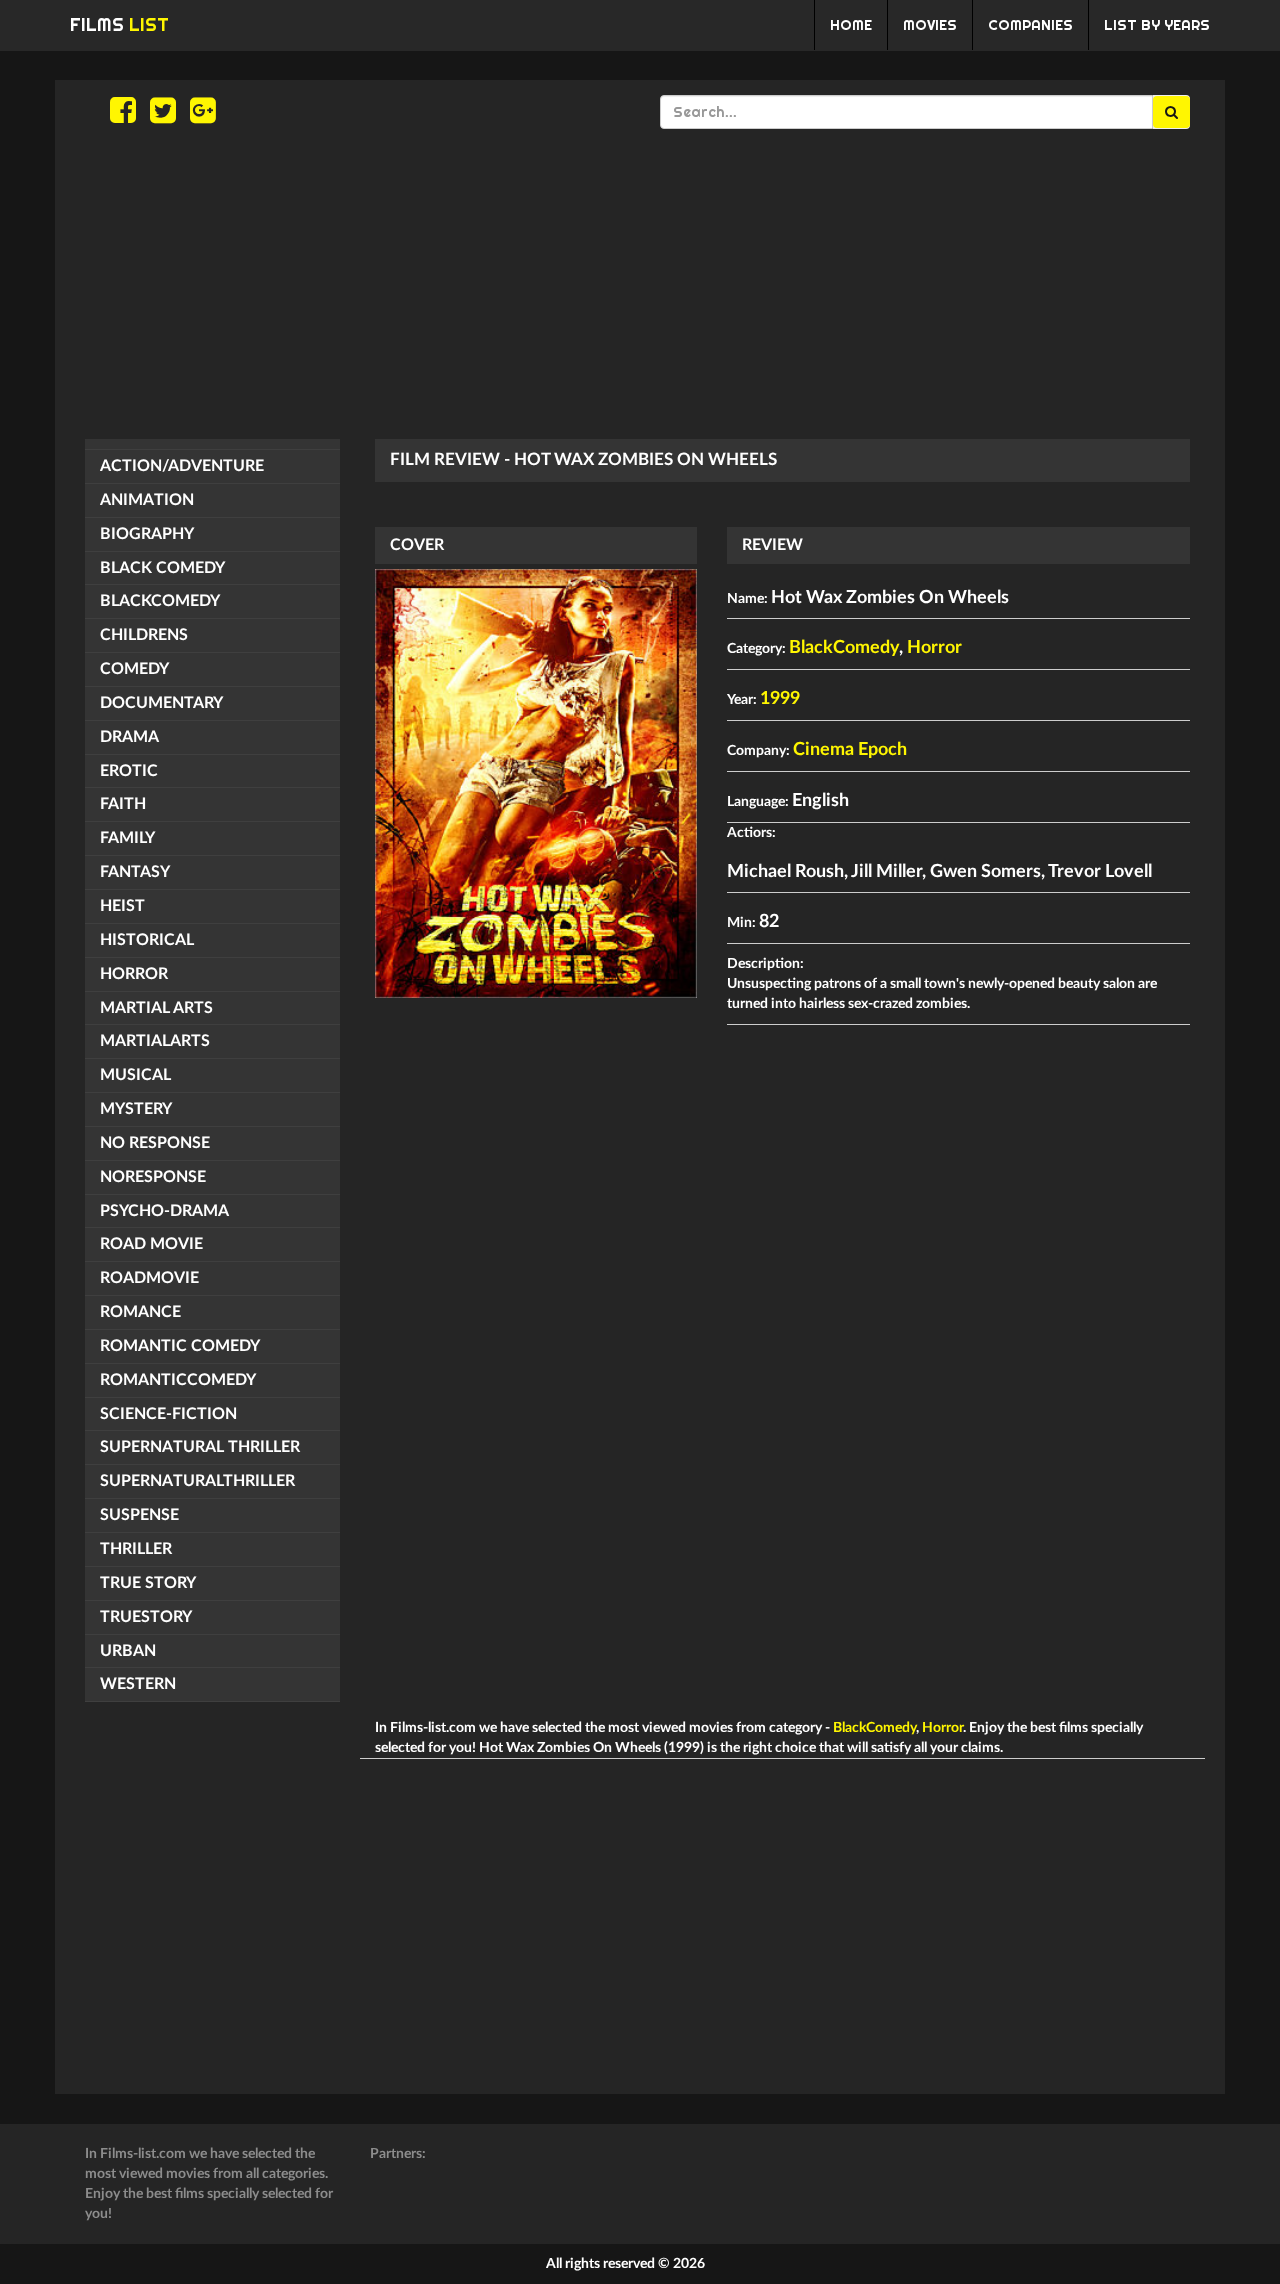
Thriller (136, 1549)
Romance (140, 1312)
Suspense (139, 1515)
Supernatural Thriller (200, 1447)
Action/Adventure (182, 466)
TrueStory (146, 1617)
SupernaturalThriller (197, 1481)
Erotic (129, 771)
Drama (129, 737)
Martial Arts (156, 1008)
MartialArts (155, 1041)
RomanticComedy (178, 1380)
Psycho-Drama (164, 1211)
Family (127, 838)
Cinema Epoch (850, 750)
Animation (147, 500)
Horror (134, 974)
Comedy (134, 669)
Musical (135, 1075)
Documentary (161, 703)
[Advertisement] (640, 284)
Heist (122, 906)
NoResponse (153, 1177)
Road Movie (151, 1244)
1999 (780, 699)
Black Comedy (162, 568)
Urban (128, 1651)
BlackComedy (160, 601)
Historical (147, 940)
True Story (148, 1583)
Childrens (144, 635)
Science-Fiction (168, 1414)
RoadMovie (149, 1278)
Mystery (136, 1109)
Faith (123, 804)
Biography (147, 534)
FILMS (119, 24)
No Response (155, 1143)
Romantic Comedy (180, 1346)
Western (138, 1684)
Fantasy (135, 872)
